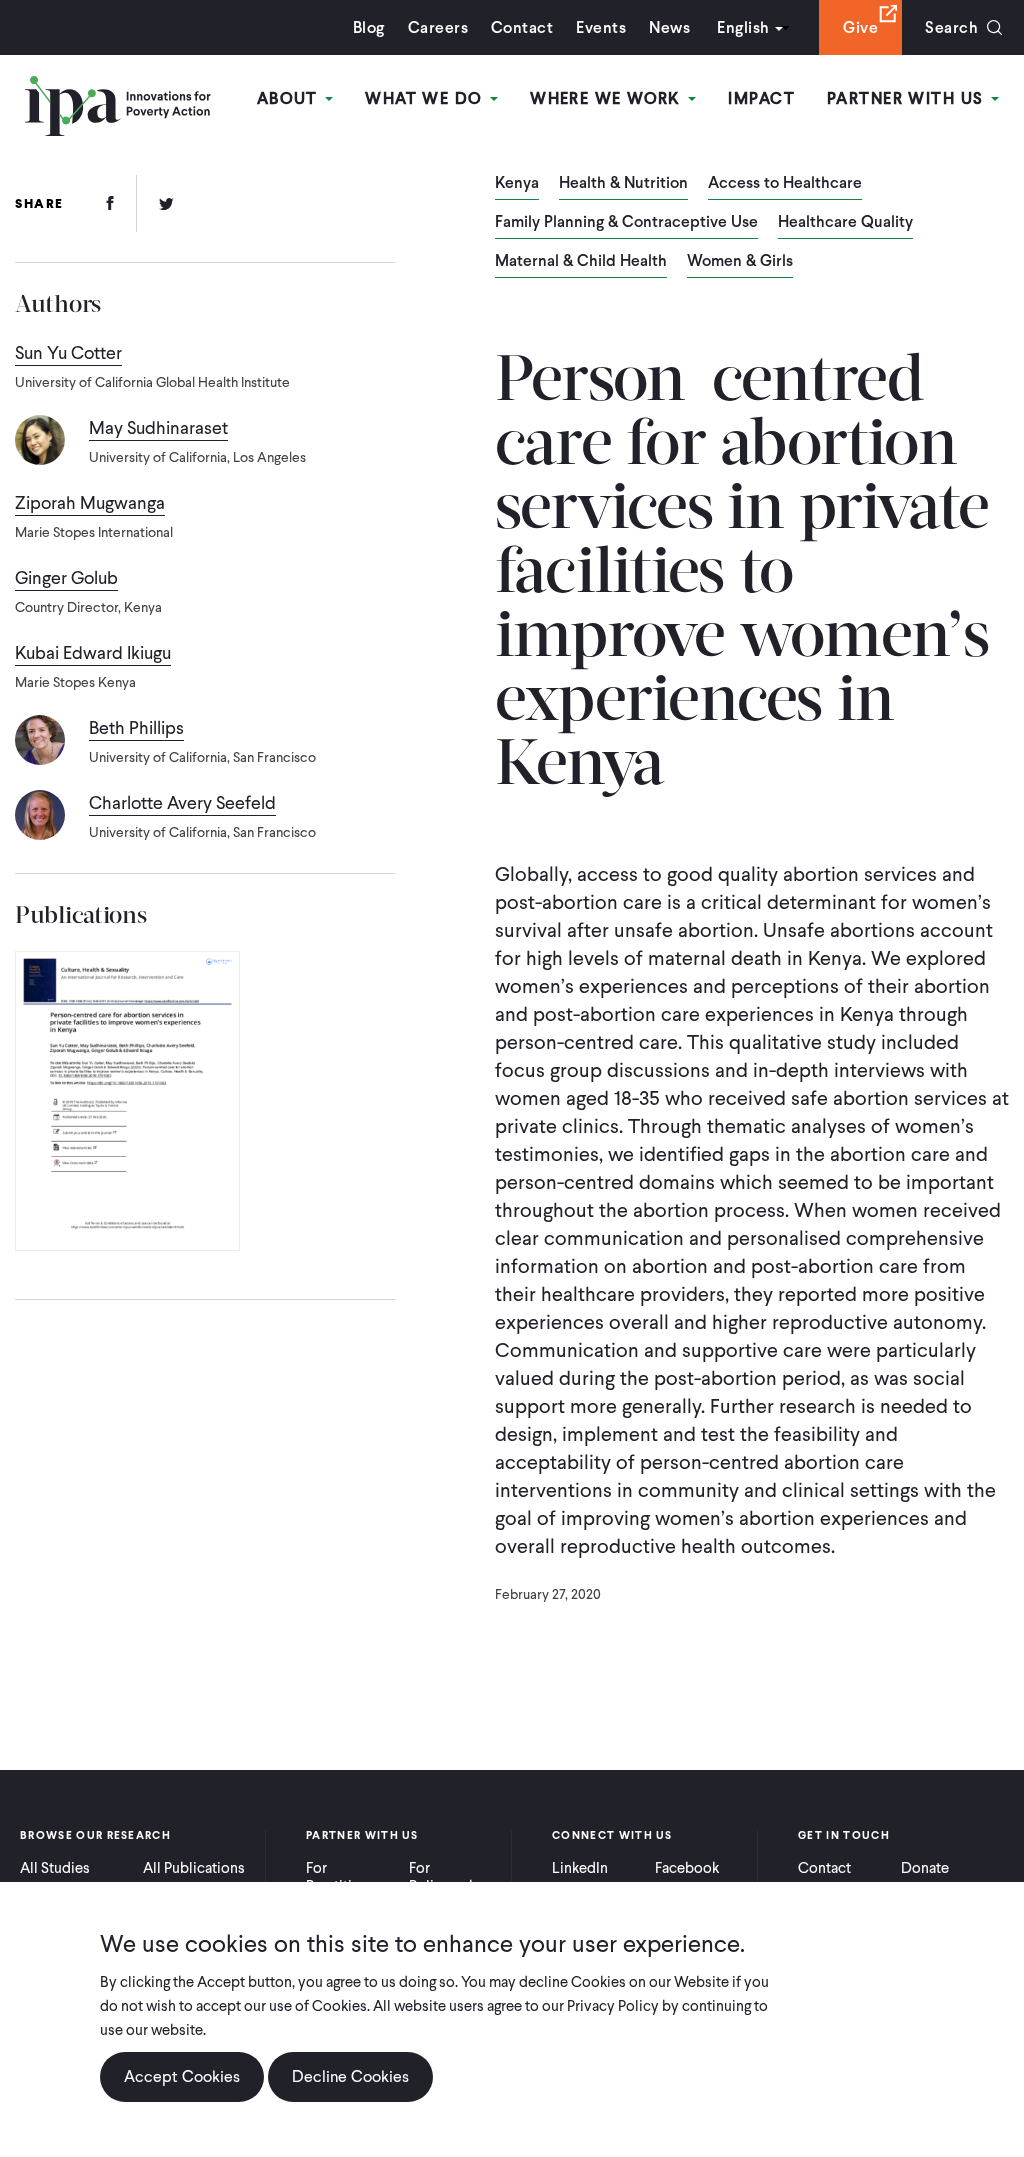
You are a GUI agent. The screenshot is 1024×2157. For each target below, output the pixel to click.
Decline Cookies (350, 2076)
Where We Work (608, 98)
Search (951, 27)
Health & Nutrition (623, 184)
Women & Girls (740, 262)
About (290, 98)
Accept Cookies (182, 2076)
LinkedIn (580, 1868)
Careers (438, 27)
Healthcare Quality (845, 223)
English (743, 27)
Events (601, 27)
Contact (522, 27)
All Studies (55, 1868)
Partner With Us (908, 98)
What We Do (426, 98)
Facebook (687, 1868)
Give (860, 27)
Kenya (517, 184)
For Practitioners (347, 1877)
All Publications (194, 1868)
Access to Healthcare (785, 184)
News (669, 27)
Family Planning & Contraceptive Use (626, 223)
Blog (369, 27)
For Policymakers (452, 1877)
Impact (761, 98)
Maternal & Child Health (581, 262)
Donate (925, 1868)
